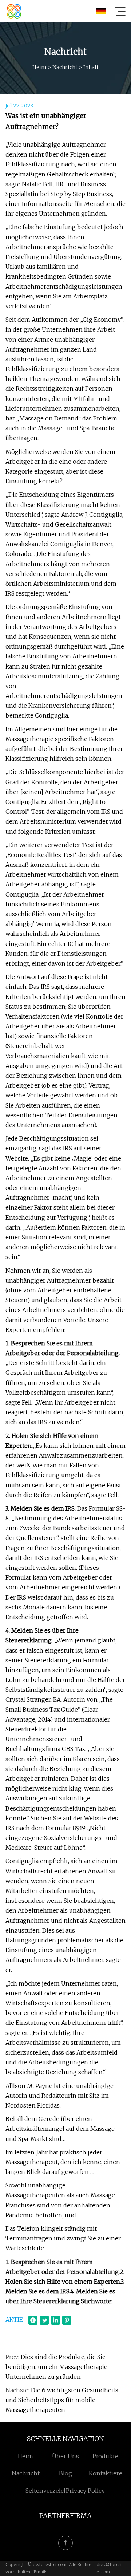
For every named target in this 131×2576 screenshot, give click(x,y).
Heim (39, 67)
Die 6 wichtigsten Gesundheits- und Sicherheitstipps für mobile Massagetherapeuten (63, 2400)
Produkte (105, 2456)
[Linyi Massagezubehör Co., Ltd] (14, 11)
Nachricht (65, 67)
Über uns (65, 2456)
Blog (65, 2473)
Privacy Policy (85, 2491)
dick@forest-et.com (110, 2568)
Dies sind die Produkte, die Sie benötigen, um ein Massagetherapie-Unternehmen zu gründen (58, 2367)
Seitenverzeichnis (51, 2491)
